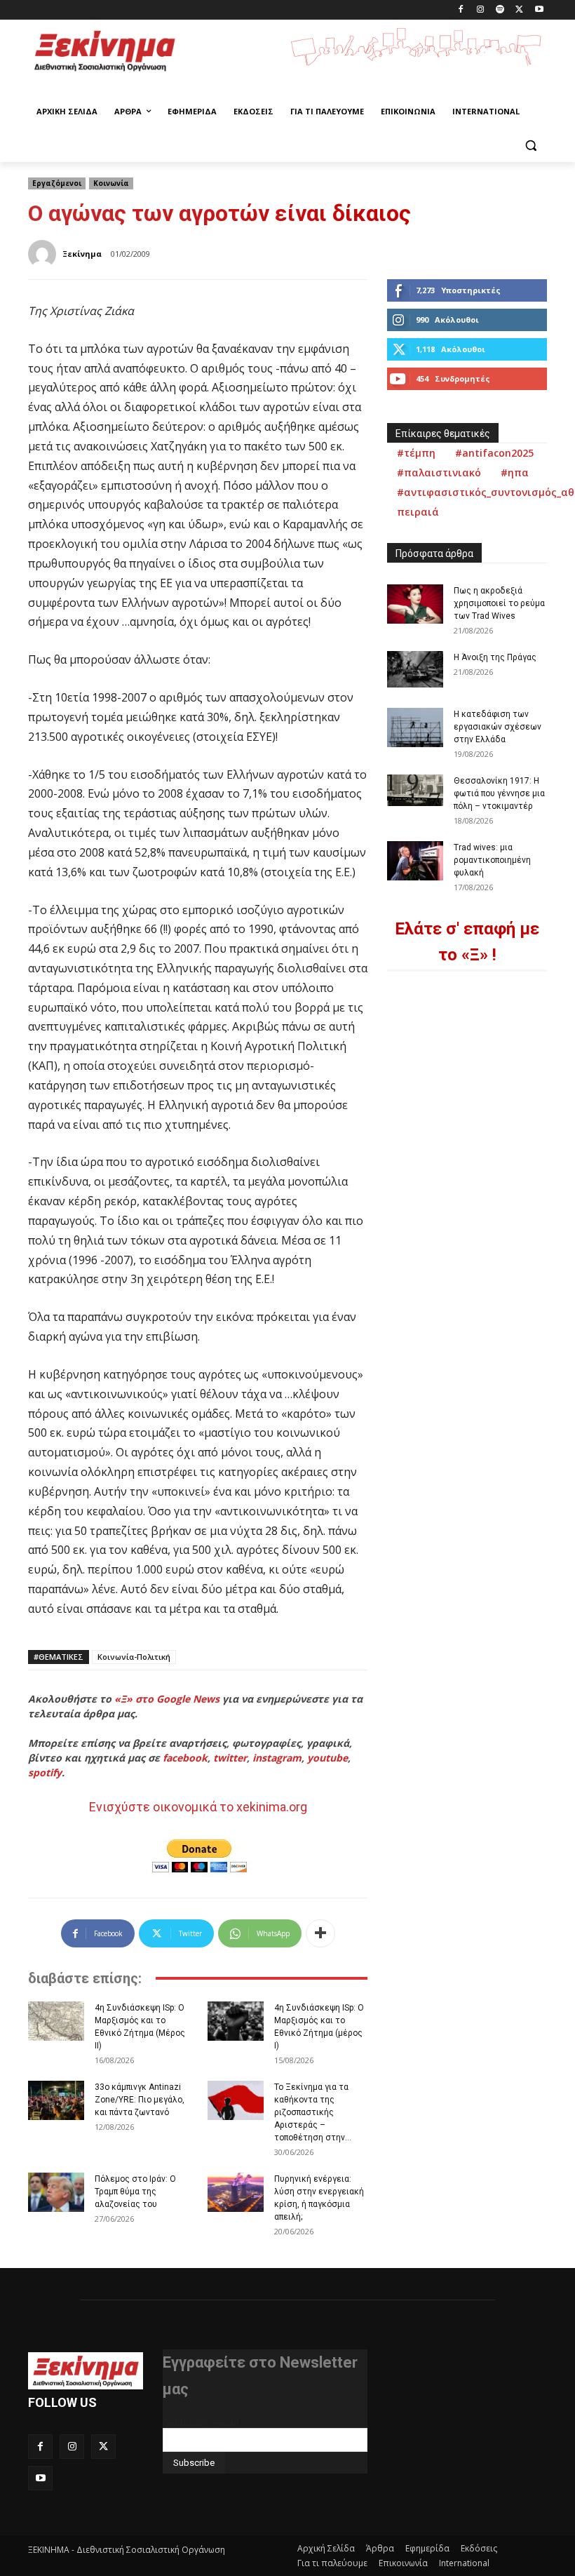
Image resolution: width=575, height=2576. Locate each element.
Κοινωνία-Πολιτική (134, 1657)
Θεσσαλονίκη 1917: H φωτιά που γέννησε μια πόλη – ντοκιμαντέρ (499, 793)
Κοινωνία (111, 183)
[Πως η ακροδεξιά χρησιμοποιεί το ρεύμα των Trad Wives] (415, 604)
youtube (327, 1758)
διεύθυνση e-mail (201, 2422)
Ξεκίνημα (82, 254)
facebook (185, 1758)
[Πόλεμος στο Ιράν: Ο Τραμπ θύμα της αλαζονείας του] (56, 2192)
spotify (45, 1772)
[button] (530, 146)
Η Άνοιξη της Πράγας (495, 657)
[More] (320, 1933)
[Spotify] (500, 10)
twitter (230, 1758)
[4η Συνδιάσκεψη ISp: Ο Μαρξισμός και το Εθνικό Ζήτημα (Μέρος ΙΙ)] (56, 2021)
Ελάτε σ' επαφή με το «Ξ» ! (467, 942)
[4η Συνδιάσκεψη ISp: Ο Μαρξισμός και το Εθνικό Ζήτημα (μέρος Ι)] (236, 2021)
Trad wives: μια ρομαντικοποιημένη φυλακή (492, 860)
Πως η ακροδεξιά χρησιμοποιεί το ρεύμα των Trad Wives (499, 603)
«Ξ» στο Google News (167, 1699)
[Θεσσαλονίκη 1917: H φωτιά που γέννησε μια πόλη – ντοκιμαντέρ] (415, 790)
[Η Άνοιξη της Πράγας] (415, 669)
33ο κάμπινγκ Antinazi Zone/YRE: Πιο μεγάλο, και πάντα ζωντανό (140, 2100)
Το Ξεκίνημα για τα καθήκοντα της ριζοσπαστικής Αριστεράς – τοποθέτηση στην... (313, 2112)
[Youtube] (539, 10)
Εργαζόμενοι (57, 183)
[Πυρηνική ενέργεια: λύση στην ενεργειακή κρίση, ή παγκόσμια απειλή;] (236, 2192)
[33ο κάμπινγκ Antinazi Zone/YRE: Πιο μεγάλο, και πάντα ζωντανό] (56, 2100)
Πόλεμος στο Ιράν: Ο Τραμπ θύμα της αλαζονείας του (135, 2192)
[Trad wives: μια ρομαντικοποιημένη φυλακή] (415, 861)
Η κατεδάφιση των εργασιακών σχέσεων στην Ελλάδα (498, 727)
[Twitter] (519, 10)
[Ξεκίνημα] (44, 254)
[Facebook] (461, 10)
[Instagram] (481, 10)
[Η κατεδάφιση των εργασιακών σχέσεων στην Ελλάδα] (415, 727)
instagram (277, 1758)
